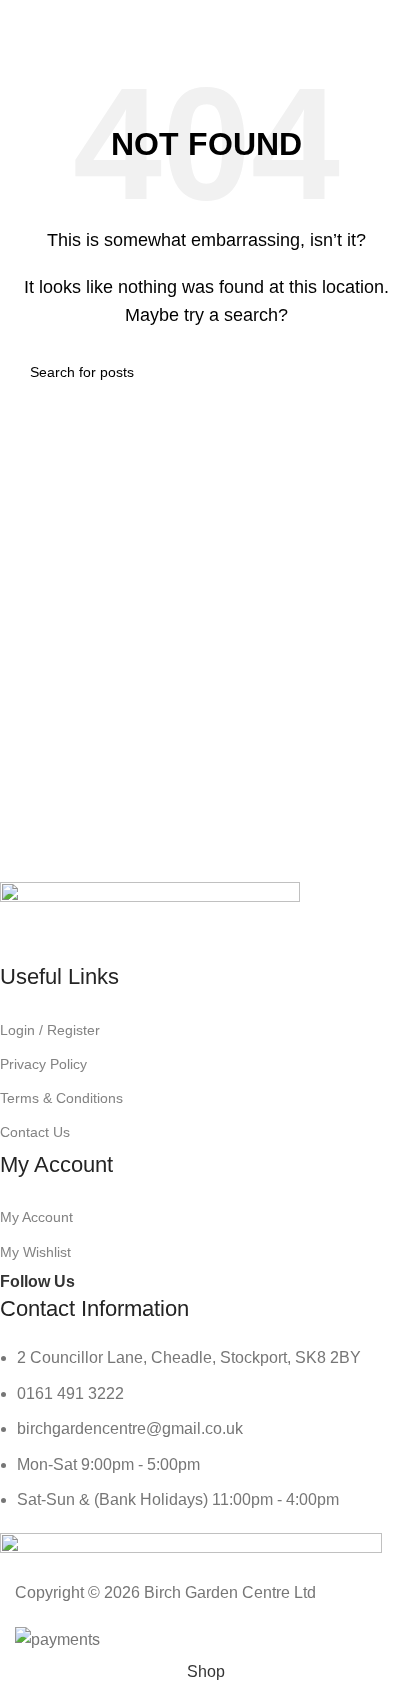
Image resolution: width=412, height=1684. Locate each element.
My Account (36, 1217)
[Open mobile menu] (23, 20)
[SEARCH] (374, 372)
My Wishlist (35, 1252)
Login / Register (50, 1030)
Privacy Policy (43, 1064)
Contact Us (35, 1132)
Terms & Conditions (61, 1098)
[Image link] (150, 920)
